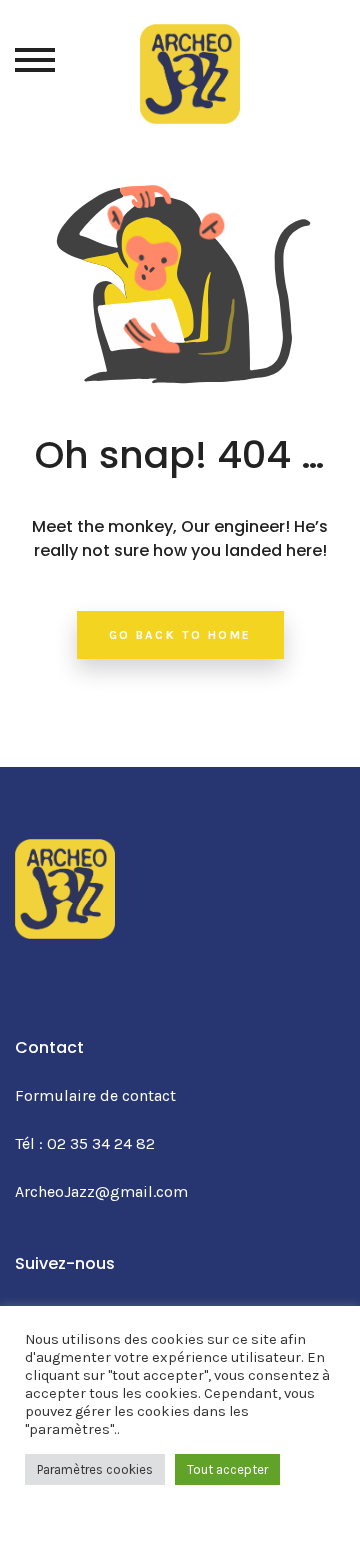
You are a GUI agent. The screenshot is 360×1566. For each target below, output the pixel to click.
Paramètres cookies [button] (95, 1469)
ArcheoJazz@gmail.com (101, 1191)
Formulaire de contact (95, 1095)
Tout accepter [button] (227, 1469)
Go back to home (180, 635)
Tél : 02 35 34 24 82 (85, 1143)
